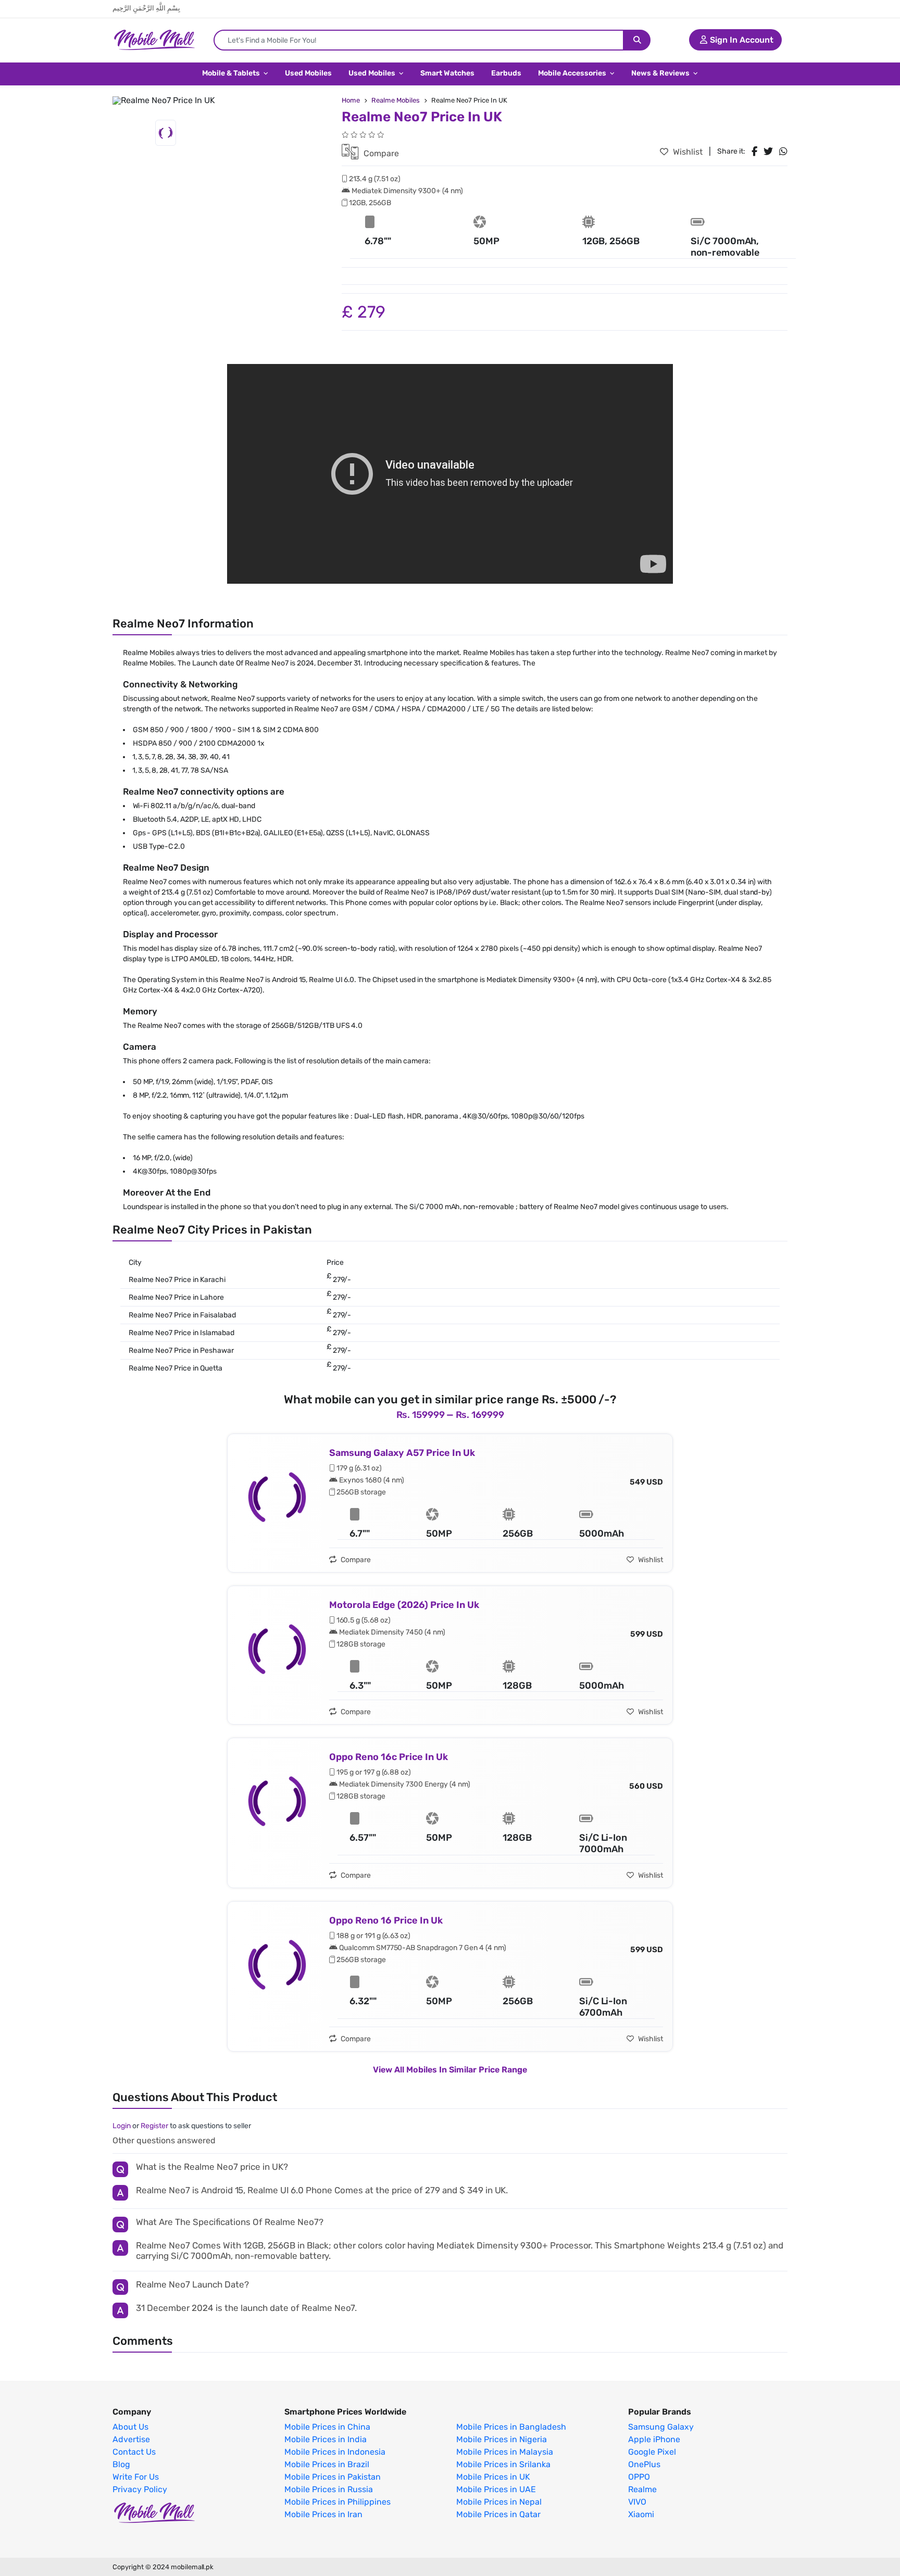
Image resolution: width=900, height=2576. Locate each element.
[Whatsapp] (783, 152)
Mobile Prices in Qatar (498, 2515)
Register (154, 2126)
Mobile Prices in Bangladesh (511, 2427)
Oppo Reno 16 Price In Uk (386, 1920)
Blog (121, 2465)
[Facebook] (754, 152)
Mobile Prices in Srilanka (503, 2465)
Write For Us (136, 2477)
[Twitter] (768, 152)
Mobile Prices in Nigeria (502, 2440)
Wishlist (687, 152)
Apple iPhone (654, 2440)
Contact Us (134, 2452)
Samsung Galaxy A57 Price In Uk (402, 1453)
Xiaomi (641, 2515)
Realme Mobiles (396, 100)
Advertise (131, 2440)
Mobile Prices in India (326, 2440)
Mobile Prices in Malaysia (505, 2452)
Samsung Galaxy (661, 2427)
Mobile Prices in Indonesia (335, 2452)
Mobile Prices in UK (493, 2477)
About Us (130, 2427)
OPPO (639, 2477)
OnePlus (644, 2465)
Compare (380, 153)
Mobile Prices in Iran (323, 2515)
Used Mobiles (308, 73)
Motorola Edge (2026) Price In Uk (404, 1605)
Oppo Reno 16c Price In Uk (389, 1757)
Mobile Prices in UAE (496, 2490)
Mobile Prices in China (327, 2427)
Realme (642, 2490)
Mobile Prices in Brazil (327, 2465)
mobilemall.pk (192, 2567)
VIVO (637, 2502)
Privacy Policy (140, 2490)
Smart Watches (447, 73)
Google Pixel (652, 2452)
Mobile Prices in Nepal (499, 2502)
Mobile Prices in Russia (329, 2490)
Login (122, 2126)
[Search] (637, 40)
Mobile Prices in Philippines (337, 2502)
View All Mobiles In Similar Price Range (450, 2070)
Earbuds (506, 73)
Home (351, 100)
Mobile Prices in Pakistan (333, 2477)
